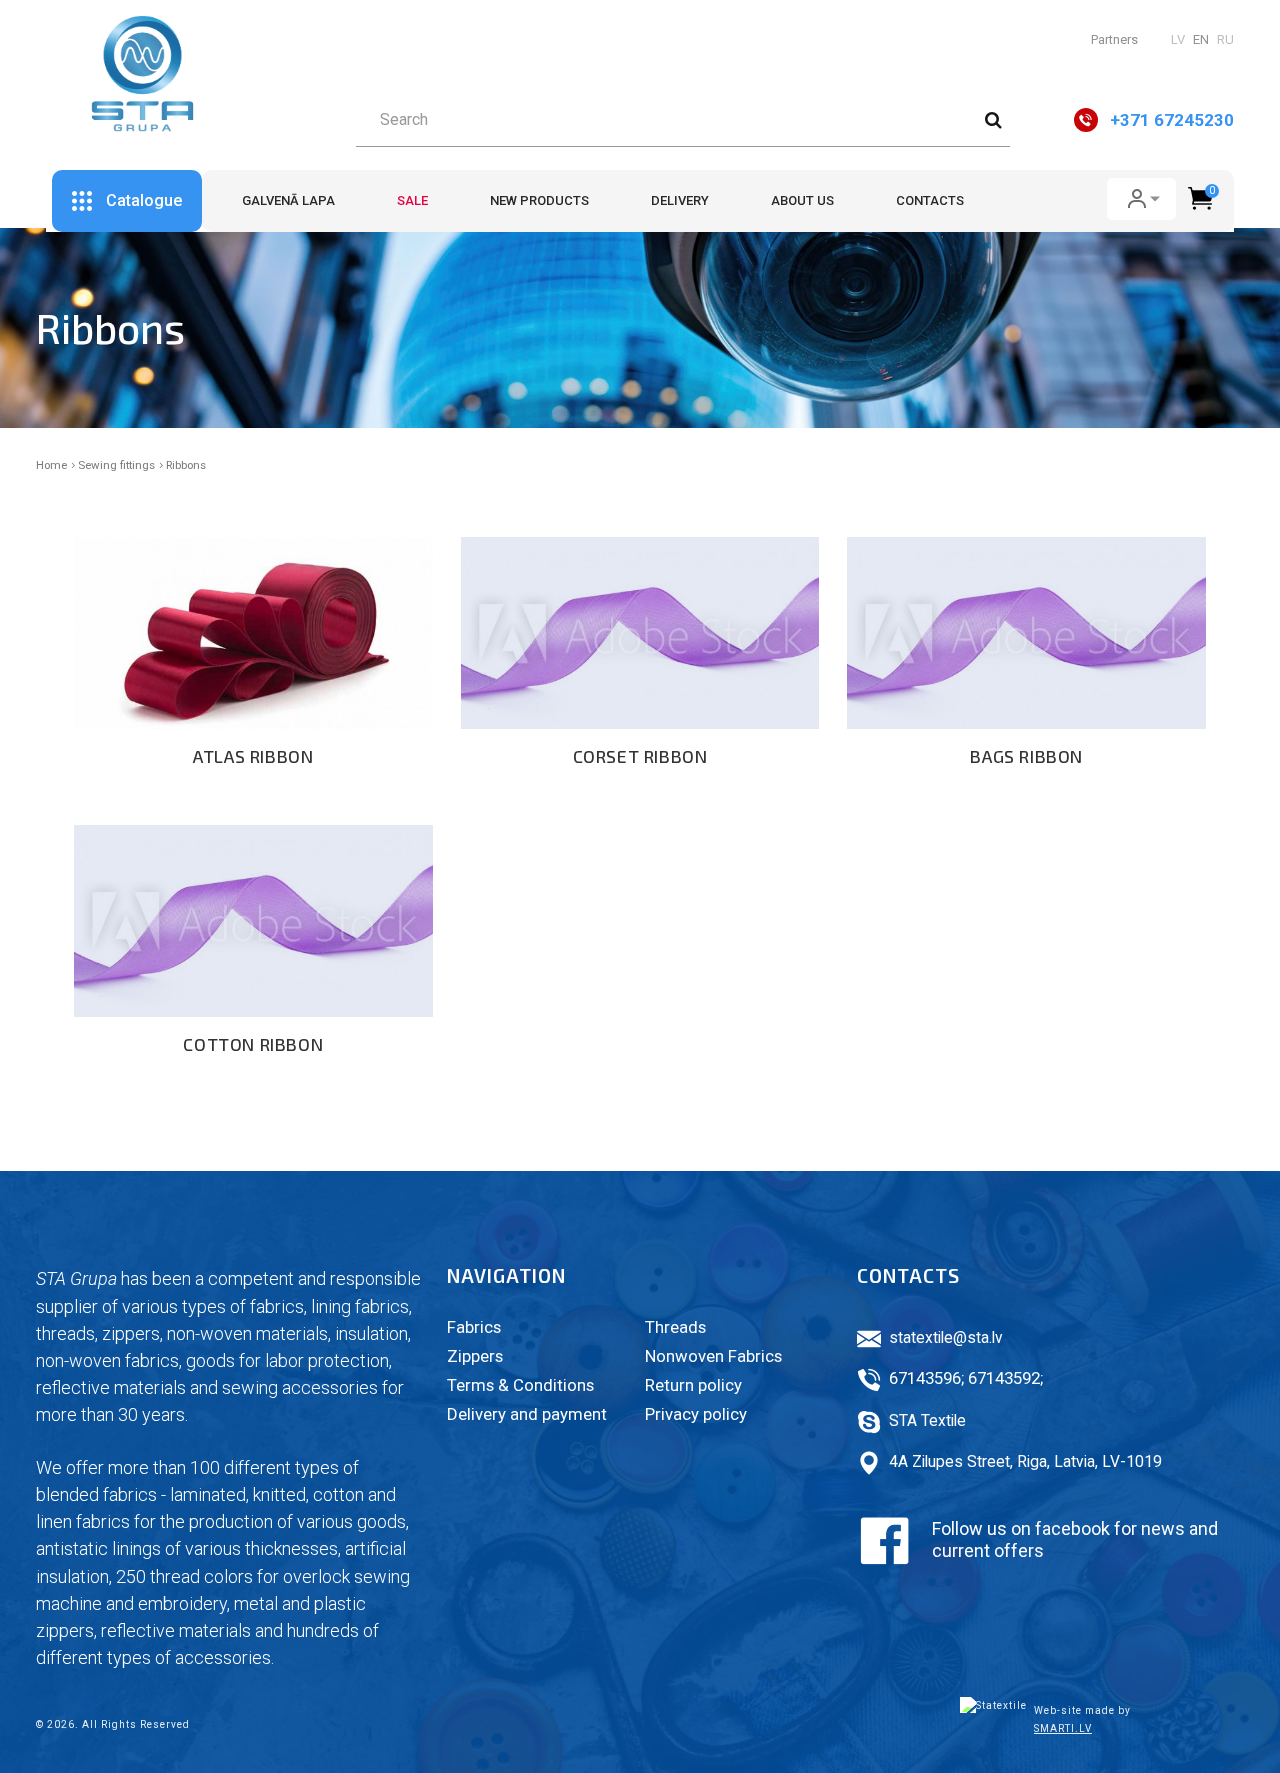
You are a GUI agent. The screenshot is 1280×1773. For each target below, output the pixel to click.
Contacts (930, 200)
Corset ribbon (640, 756)
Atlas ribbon (253, 756)
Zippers (475, 1356)
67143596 (925, 1378)
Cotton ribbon (253, 1044)
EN (1201, 39)
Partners (1114, 39)
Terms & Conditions (520, 1385)
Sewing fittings (116, 465)
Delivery (680, 200)
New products (539, 200)
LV (1178, 39)
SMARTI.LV (1063, 1728)
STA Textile (927, 1421)
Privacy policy (696, 1414)
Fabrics (474, 1327)
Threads (675, 1327)
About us (802, 200)
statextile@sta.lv (946, 1338)
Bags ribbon (1026, 756)
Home (51, 465)
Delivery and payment (527, 1414)
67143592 (1004, 1378)
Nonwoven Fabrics (713, 1356)
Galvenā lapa (288, 200)
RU (1225, 39)
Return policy (693, 1385)
